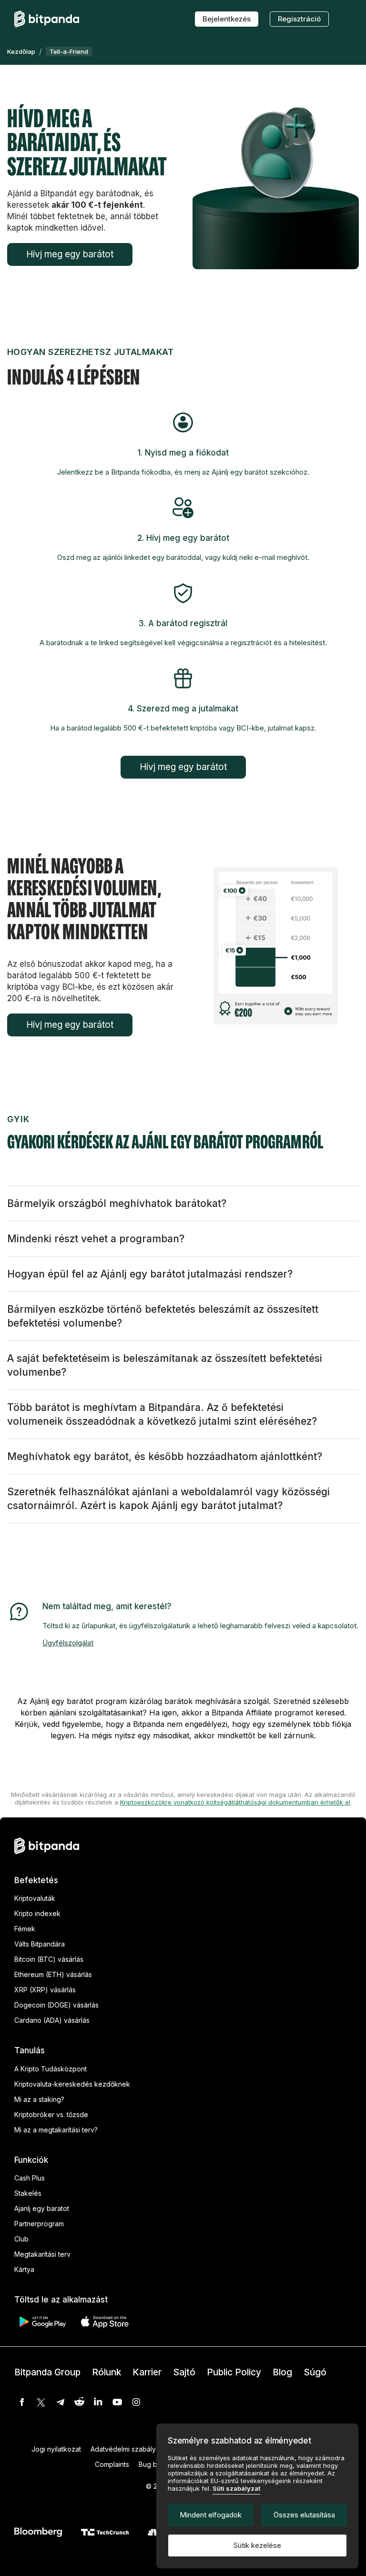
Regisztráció (299, 19)
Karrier (147, 2372)
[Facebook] (22, 2402)
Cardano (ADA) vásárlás (52, 2020)
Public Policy (234, 2372)
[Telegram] (60, 2402)
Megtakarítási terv (42, 2254)
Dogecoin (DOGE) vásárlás (56, 2005)
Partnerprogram (39, 2224)
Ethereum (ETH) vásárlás (53, 1974)
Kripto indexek (37, 1913)
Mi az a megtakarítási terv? (56, 2130)
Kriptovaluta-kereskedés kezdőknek (72, 2084)
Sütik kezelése (257, 2545)
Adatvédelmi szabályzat (128, 2449)
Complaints (112, 2464)
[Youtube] (117, 2402)
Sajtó (184, 2372)
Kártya (24, 2269)
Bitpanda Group (47, 2372)
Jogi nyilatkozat (56, 2449)
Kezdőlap (21, 51)
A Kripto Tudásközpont (51, 2069)
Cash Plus (30, 2178)
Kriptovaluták (35, 1898)
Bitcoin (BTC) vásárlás (49, 1959)
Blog (282, 2372)
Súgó (315, 2372)
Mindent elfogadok (211, 2515)
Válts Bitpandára (40, 1944)
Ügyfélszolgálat (68, 1643)
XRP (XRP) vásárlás (45, 1990)
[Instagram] (136, 2402)
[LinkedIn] (98, 2402)
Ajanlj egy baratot (42, 2208)
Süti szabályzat (236, 2488)
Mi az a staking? (39, 2099)
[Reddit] (79, 2402)
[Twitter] (41, 2402)
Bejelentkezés (227, 19)
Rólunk (107, 2372)
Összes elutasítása (304, 2515)
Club (21, 2239)
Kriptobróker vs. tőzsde (51, 2115)
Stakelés (28, 2193)
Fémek (25, 1929)
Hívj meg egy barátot (70, 254)
